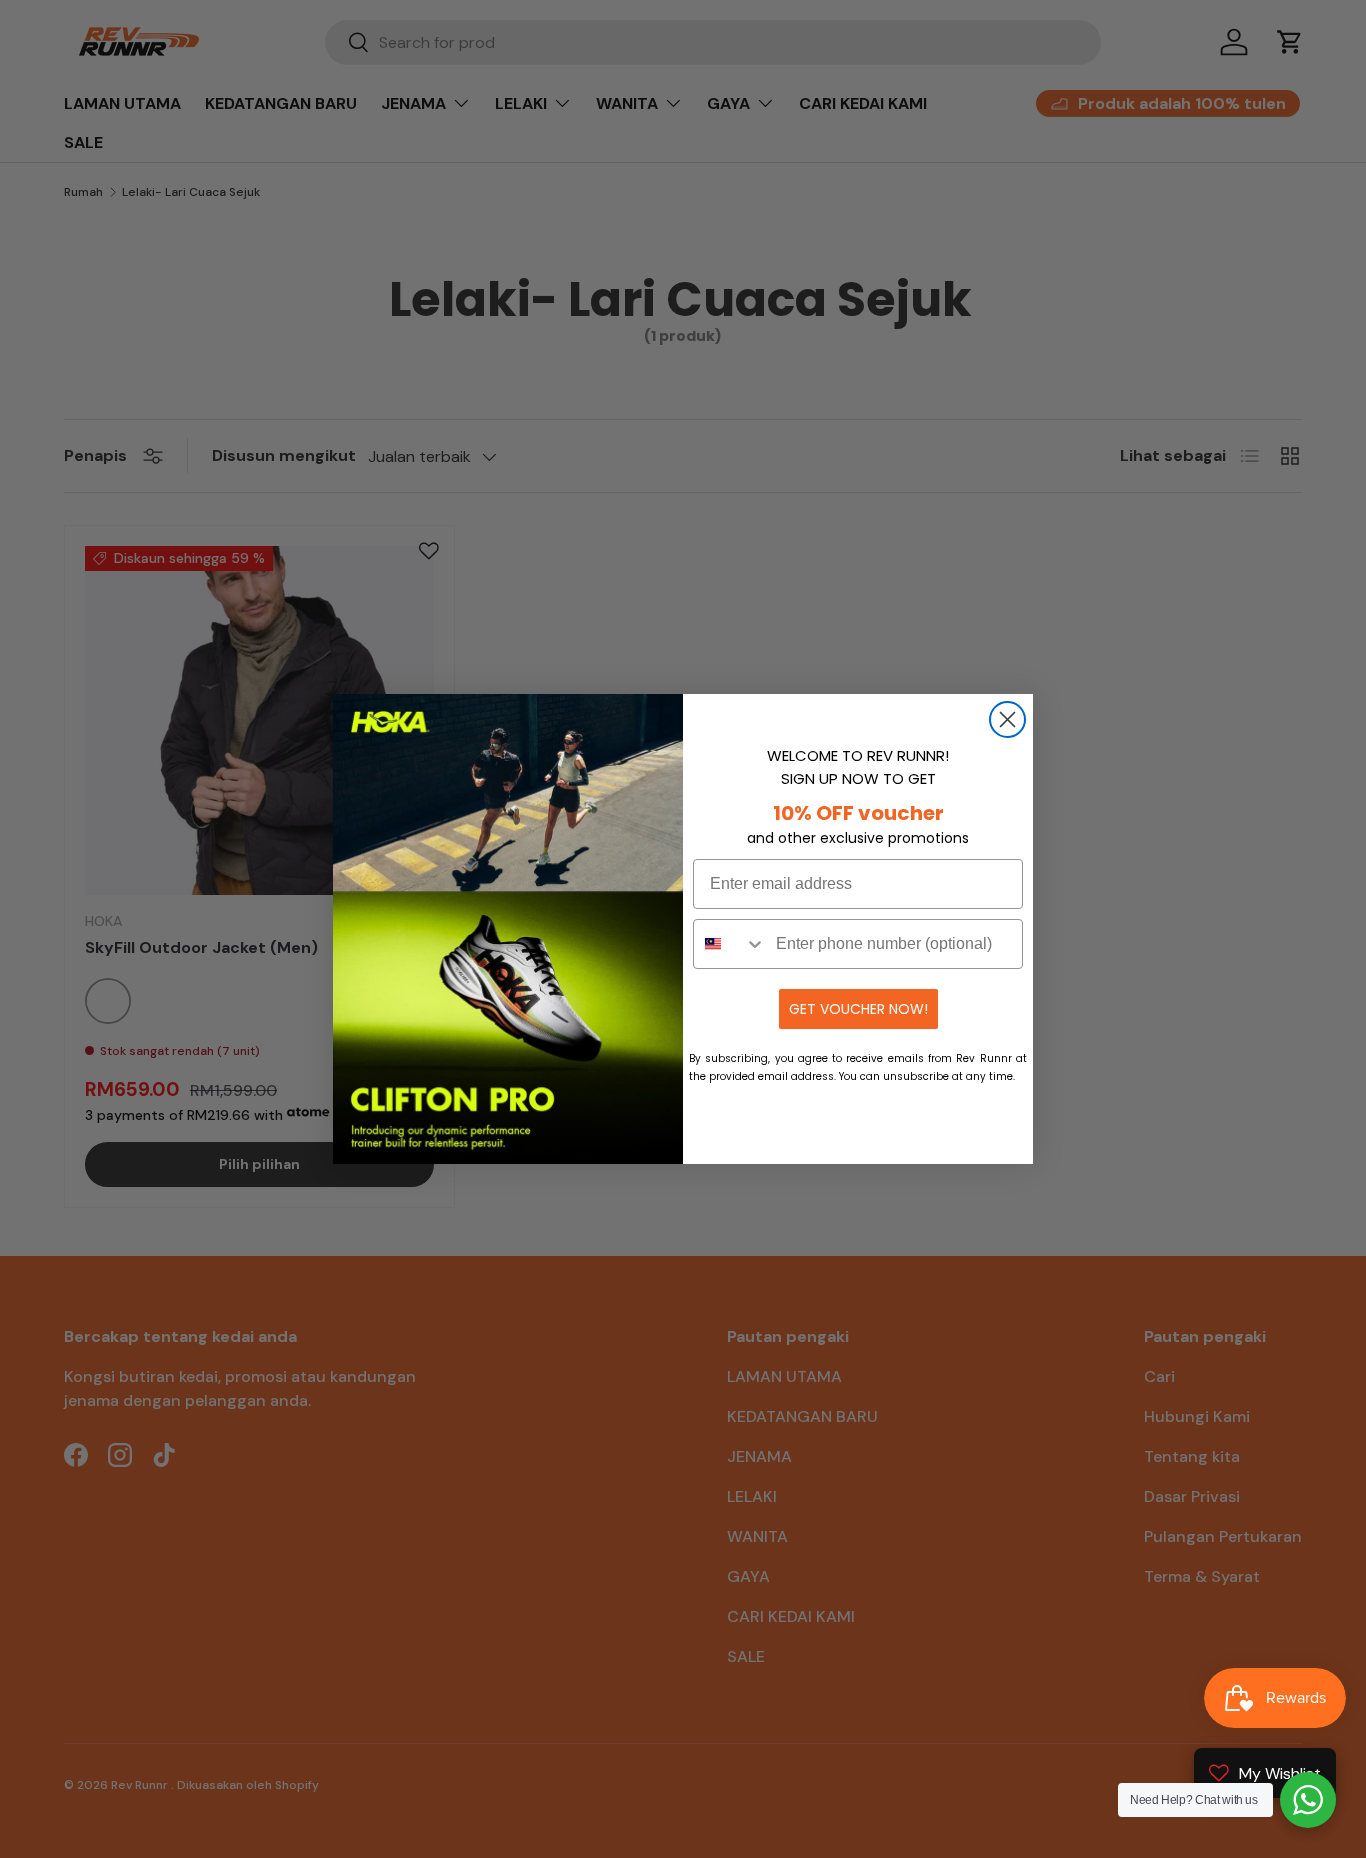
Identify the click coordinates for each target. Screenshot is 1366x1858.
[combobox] (730, 944)
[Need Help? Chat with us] (1308, 1800)
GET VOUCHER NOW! (858, 1009)
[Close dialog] (1007, 719)
